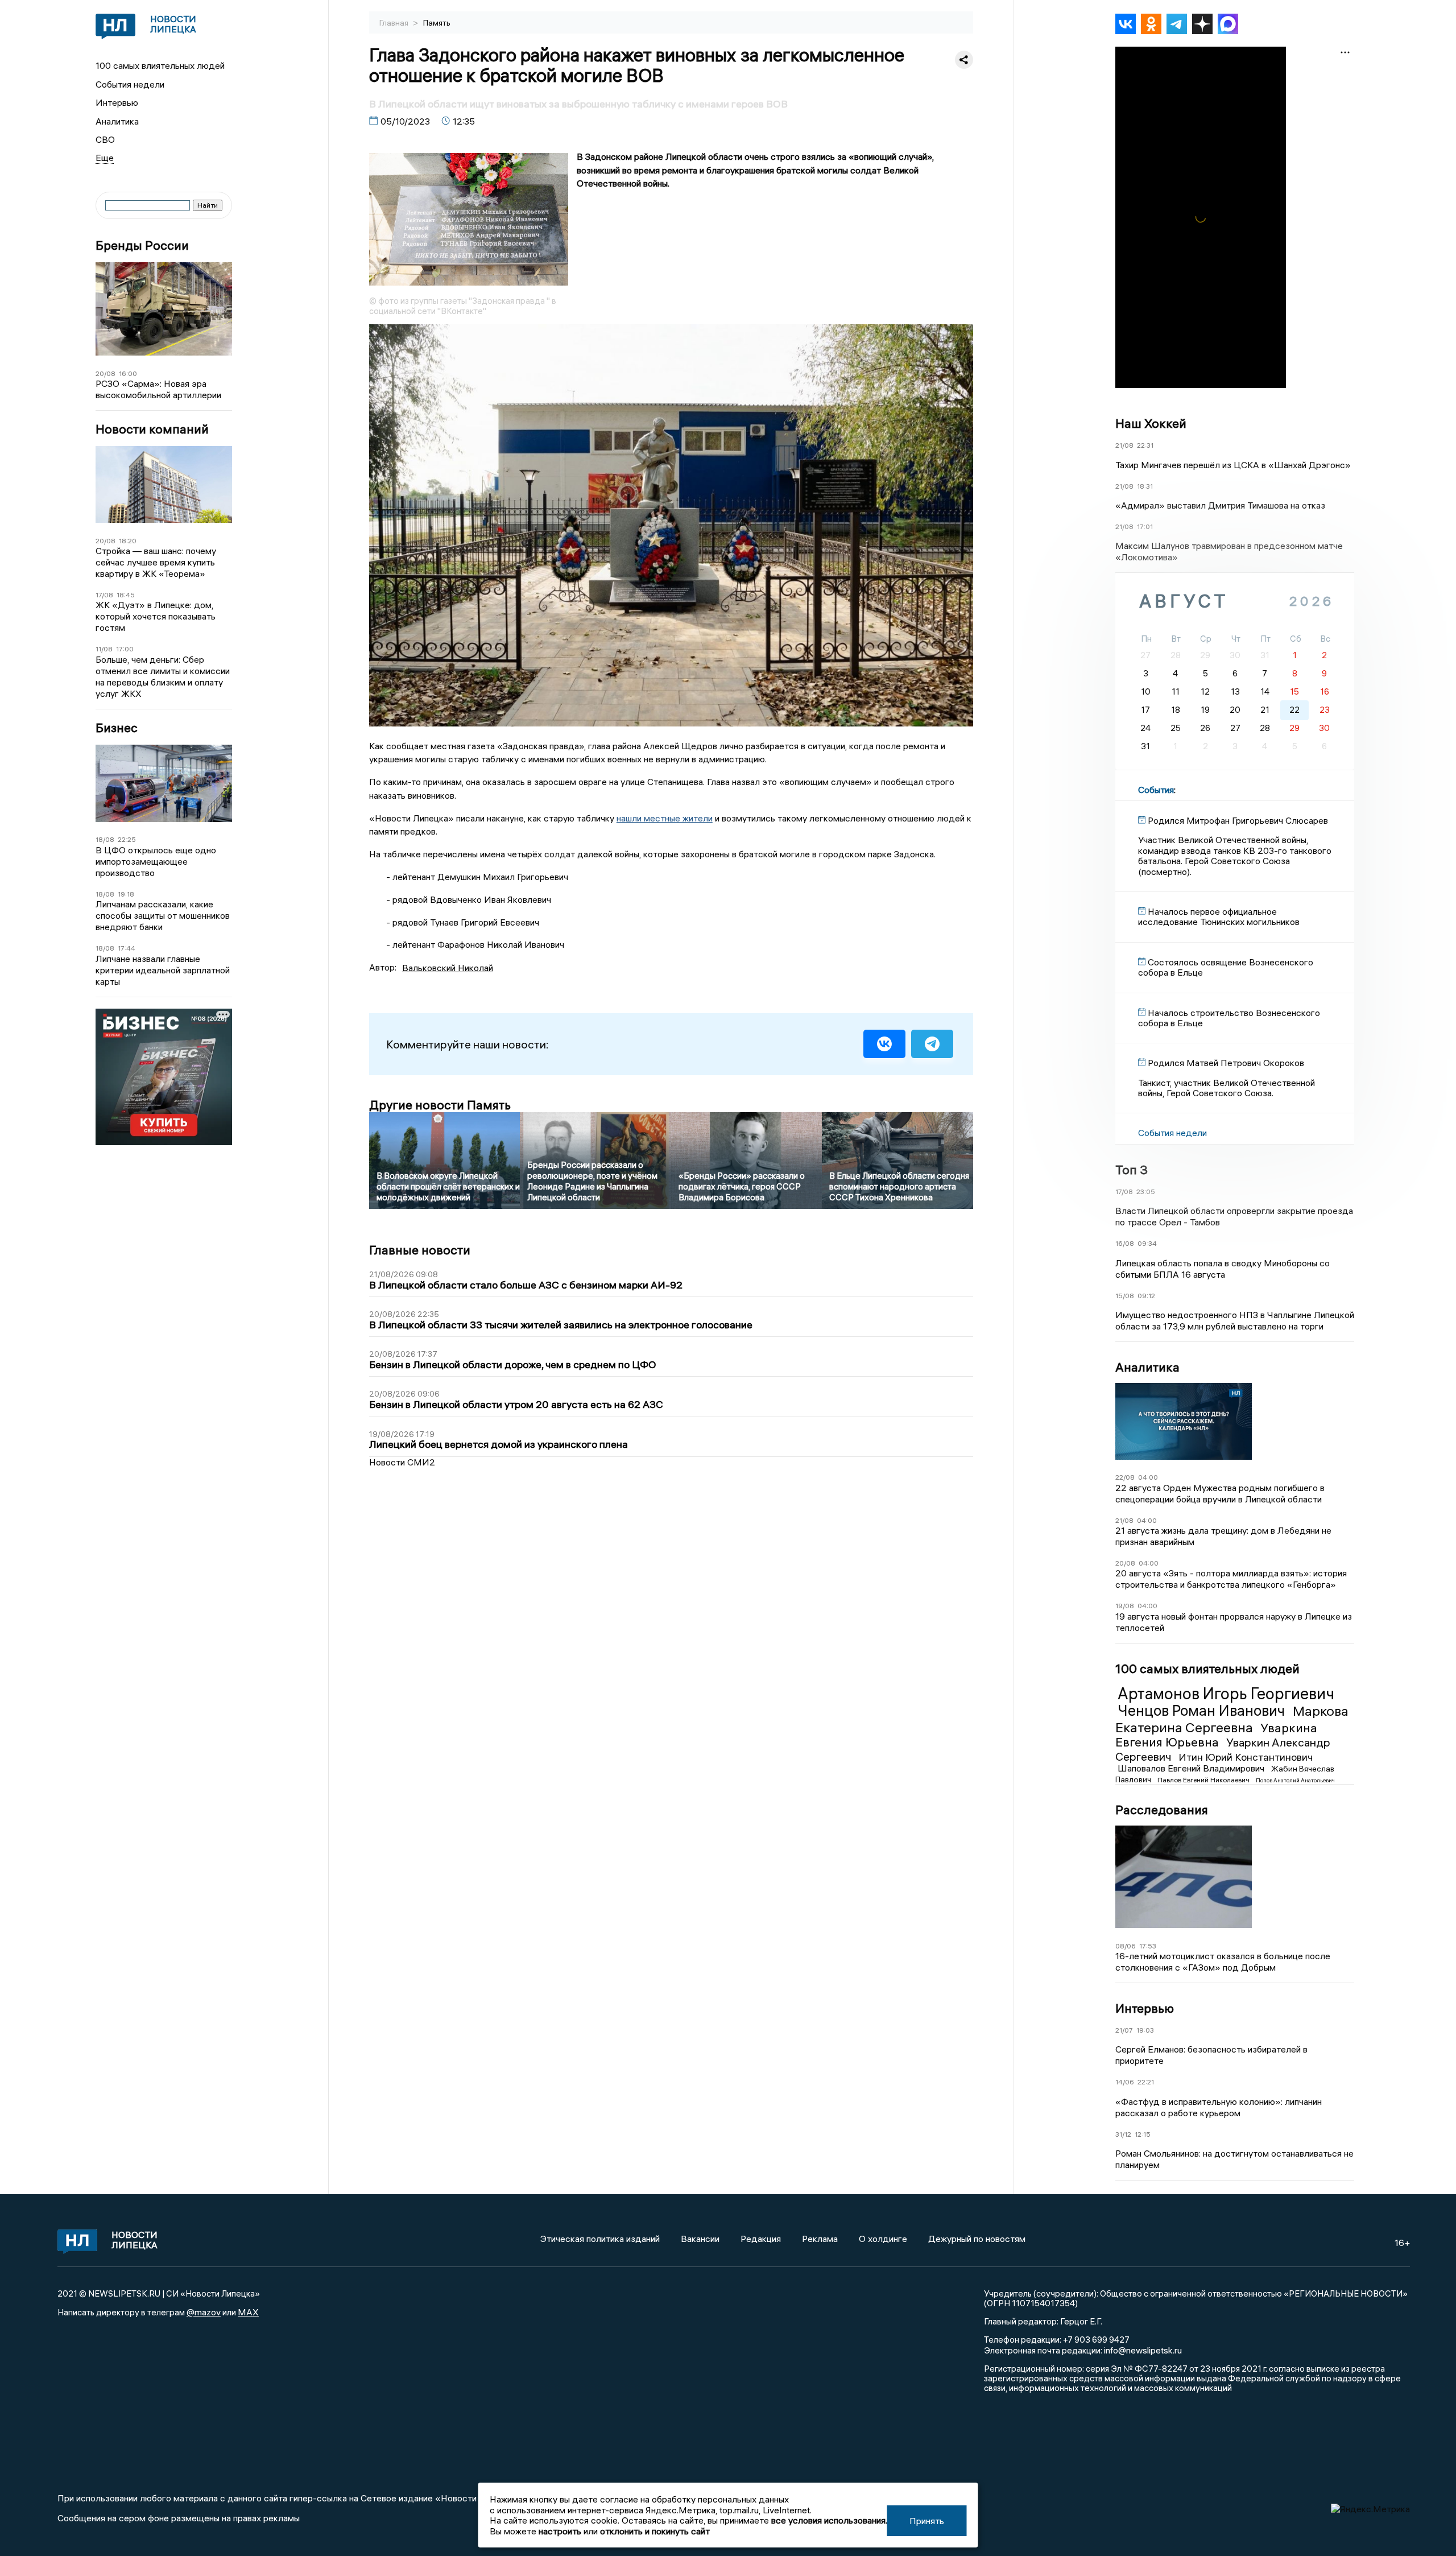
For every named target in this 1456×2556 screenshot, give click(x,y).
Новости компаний (152, 429)
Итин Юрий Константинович (1246, 1757)
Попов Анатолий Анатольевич (1295, 1780)
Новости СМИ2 (402, 1462)
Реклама (820, 2239)
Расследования (1162, 1810)
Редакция (761, 2239)
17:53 (1148, 1946)
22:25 (127, 839)
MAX (248, 2312)
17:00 (125, 649)
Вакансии (700, 2239)
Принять (927, 2521)
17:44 (127, 948)
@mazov (204, 2312)
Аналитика (117, 121)
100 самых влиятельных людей (160, 65)
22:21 (1146, 2082)
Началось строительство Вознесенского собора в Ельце (1229, 1018)
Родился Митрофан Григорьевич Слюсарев (1238, 820)
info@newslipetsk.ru (1143, 2350)
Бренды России (142, 245)
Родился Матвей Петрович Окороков (1226, 1063)
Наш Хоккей (1151, 423)
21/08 (1124, 445)
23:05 (1146, 1192)
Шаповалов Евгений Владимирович (1192, 1768)
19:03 (1145, 2030)
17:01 (1145, 527)
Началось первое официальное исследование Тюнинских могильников (1219, 916)
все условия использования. (829, 2520)
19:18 (126, 894)
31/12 (1123, 2134)
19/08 (1125, 1606)
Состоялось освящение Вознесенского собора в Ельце (1226, 967)
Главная (395, 23)
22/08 (1125, 1477)
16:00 (128, 373)
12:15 (1143, 2134)
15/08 (1125, 1296)
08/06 (1126, 1946)
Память (437, 23)
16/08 (1125, 1243)
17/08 (104, 595)
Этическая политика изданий (600, 2239)
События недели (130, 84)
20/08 (106, 373)
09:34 (1147, 1243)
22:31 (1145, 445)
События (1156, 790)
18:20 (128, 541)
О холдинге (883, 2239)
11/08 (104, 649)
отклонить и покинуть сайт (655, 2531)
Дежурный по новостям (977, 2239)
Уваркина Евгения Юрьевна (1216, 1735)
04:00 (1148, 1477)
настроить (560, 2531)
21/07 (1124, 2030)
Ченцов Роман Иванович (1203, 1711)
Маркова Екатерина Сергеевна (1232, 1719)
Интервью (117, 102)
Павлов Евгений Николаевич (1204, 1780)
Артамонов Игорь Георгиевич (1226, 1694)
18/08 (105, 839)
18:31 (1145, 486)
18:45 (126, 595)
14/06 (1125, 2082)
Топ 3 (1132, 1170)
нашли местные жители (665, 818)
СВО (105, 139)
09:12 (1146, 1296)
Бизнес (117, 728)
